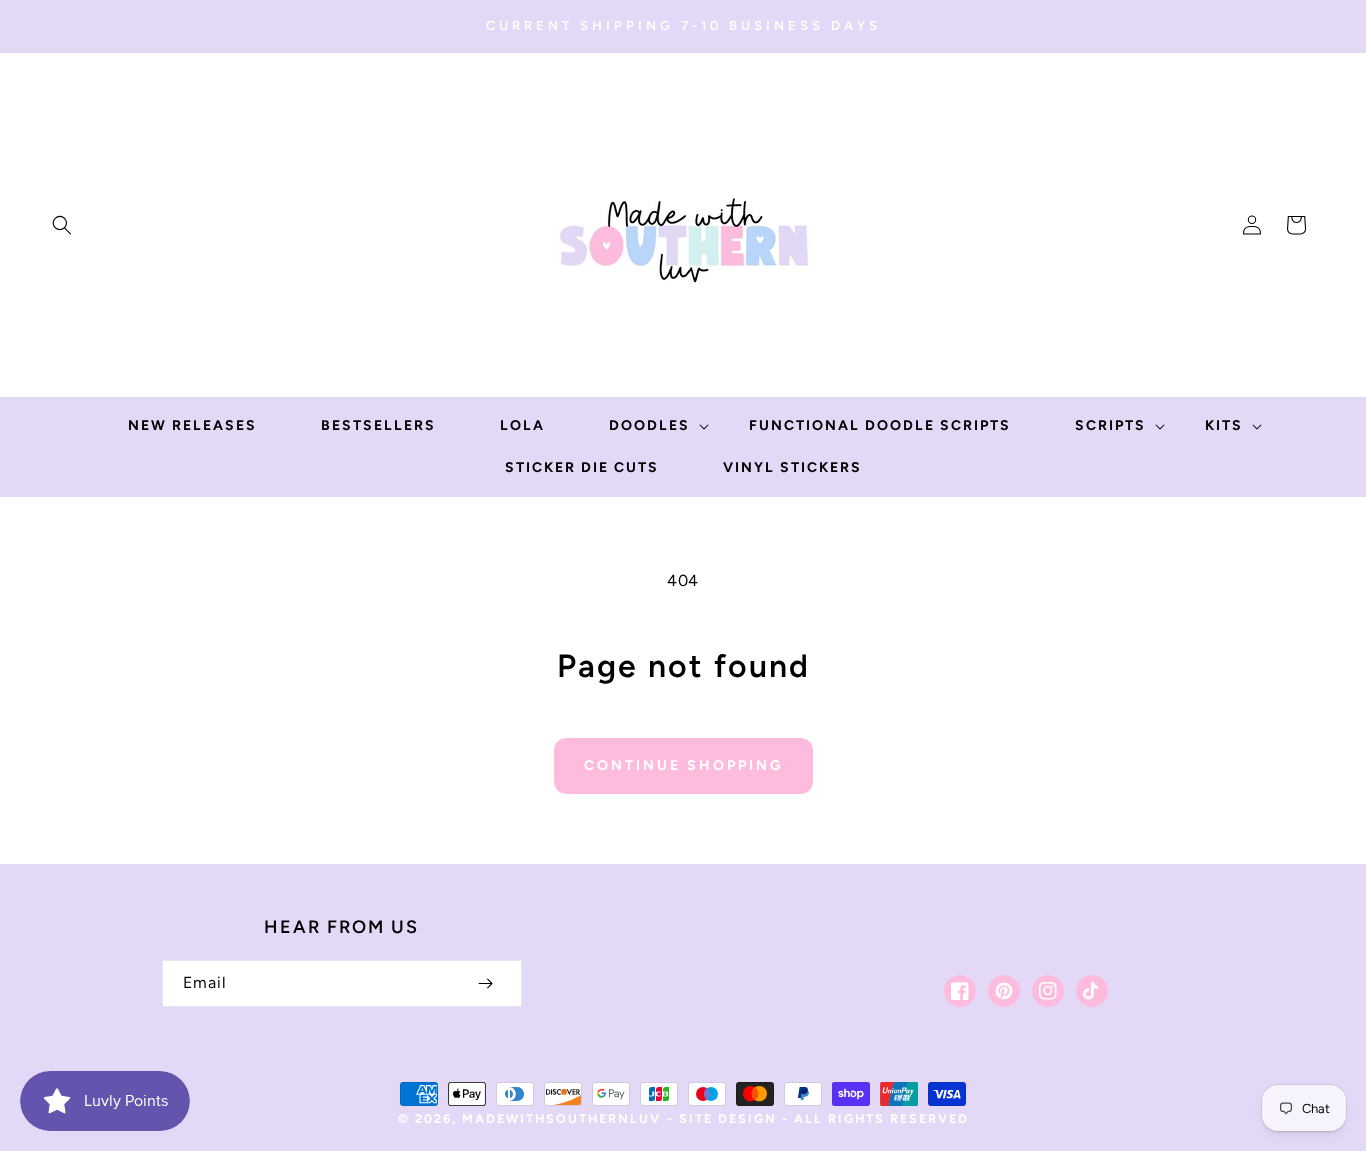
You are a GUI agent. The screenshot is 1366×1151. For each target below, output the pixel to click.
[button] (62, 225)
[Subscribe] (486, 983)
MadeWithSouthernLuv (561, 1118)
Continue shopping (683, 765)
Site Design (728, 1118)
